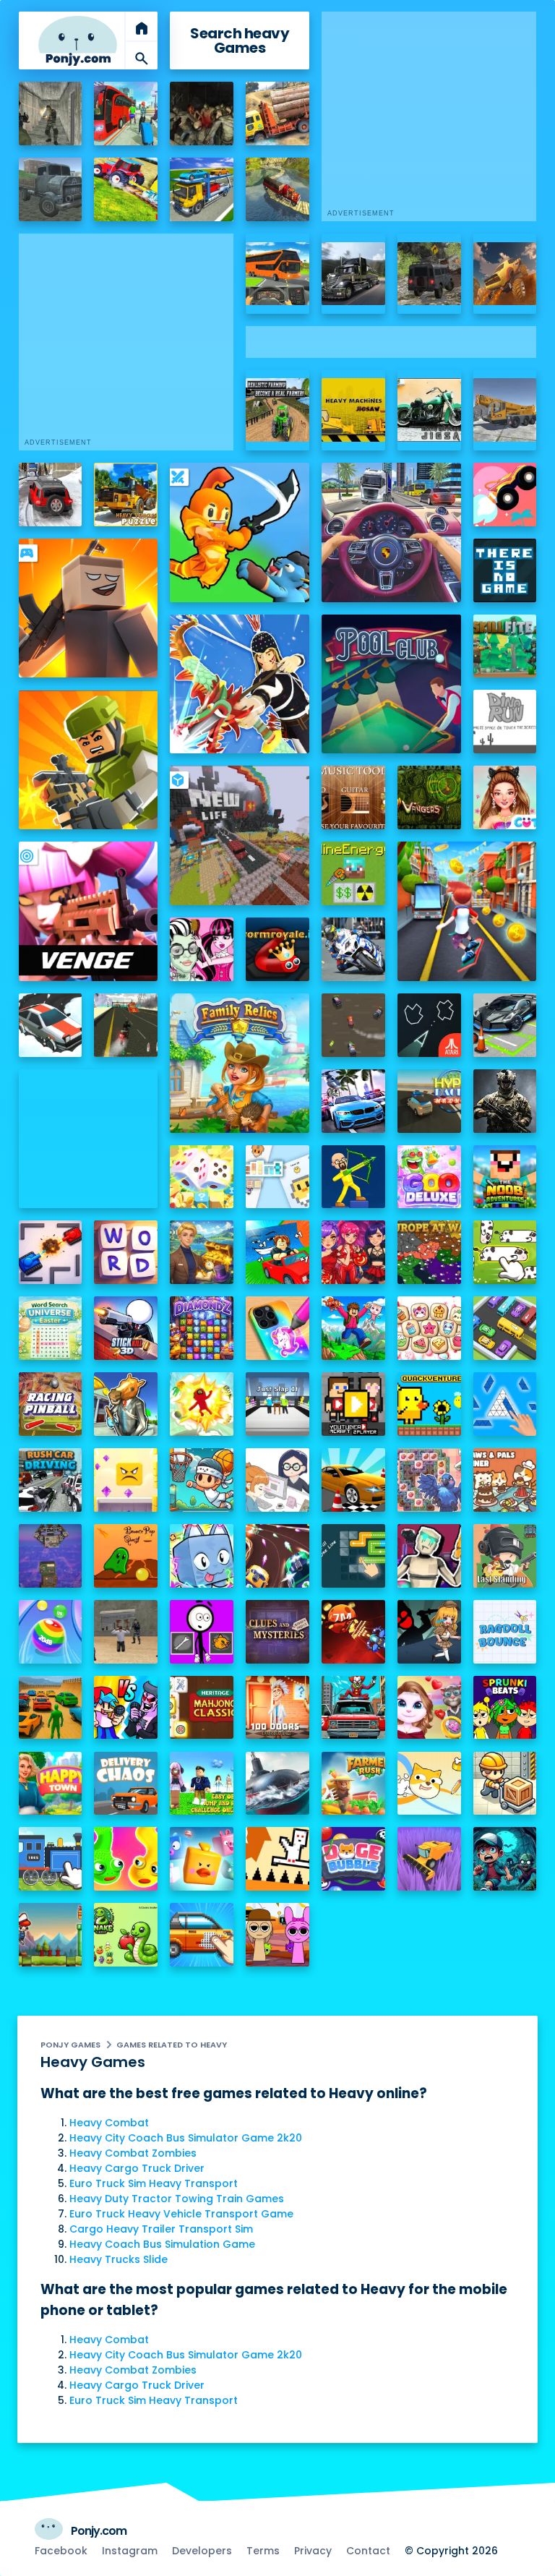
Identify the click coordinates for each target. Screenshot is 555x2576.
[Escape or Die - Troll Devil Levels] (277, 1859)
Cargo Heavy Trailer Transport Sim (161, 2229)
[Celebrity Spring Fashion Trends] (505, 797)
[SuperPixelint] (277, 1177)
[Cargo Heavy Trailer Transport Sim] (277, 189)
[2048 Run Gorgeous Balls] (51, 1632)
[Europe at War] (429, 1252)
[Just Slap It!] (277, 1404)
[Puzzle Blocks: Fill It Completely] (505, 1404)
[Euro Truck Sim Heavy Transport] (51, 189)
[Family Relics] (240, 1063)
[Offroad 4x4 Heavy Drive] (429, 274)
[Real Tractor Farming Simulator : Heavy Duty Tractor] (277, 410)
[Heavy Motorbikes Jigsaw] (429, 410)
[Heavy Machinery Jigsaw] (353, 410)
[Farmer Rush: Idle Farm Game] (353, 1784)
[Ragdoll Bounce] (505, 1632)
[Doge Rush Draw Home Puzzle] (429, 1784)
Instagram (130, 2551)
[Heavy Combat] (51, 114)
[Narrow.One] (240, 684)
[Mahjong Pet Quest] (202, 1859)
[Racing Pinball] (51, 1404)
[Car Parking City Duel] (505, 1025)
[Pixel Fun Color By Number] (202, 1935)
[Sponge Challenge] (126, 1480)
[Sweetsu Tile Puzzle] (429, 1328)
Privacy (313, 2551)
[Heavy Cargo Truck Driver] (277, 114)
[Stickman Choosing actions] (202, 1632)
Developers (202, 2551)
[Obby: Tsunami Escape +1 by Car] (277, 1252)
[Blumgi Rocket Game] (505, 495)
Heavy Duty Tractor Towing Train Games (177, 2199)
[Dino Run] (505, 722)
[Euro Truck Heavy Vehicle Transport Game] (202, 189)
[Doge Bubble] (353, 1859)
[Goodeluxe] (429, 1177)
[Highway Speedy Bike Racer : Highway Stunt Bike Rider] (126, 1025)
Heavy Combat (109, 2123)
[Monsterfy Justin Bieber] (202, 949)
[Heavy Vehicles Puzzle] (126, 495)
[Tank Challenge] (51, 1252)
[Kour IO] (89, 760)
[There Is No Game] (505, 570)
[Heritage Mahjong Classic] (202, 1708)
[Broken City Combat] (126, 1632)
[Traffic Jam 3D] (391, 532)
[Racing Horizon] (353, 1101)
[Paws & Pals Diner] (505, 1480)
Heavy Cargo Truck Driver (137, 2168)
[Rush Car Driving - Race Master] (51, 1480)
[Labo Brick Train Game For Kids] (51, 1859)
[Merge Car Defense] (277, 1556)
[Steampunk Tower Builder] (51, 1556)
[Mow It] (429, 1859)
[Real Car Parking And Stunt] (353, 1480)
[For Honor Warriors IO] (89, 1139)
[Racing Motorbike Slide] (353, 949)
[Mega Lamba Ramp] (51, 1708)
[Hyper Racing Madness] (429, 1101)
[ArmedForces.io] (505, 1101)
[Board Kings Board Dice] (202, 1177)
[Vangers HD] (429, 797)
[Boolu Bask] (202, 1480)
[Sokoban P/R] (505, 1784)
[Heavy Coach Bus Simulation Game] (277, 274)
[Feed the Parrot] (429, 1480)
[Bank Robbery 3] (126, 1404)
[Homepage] (78, 41)
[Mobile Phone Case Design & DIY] (277, 1328)
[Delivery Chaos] (126, 1784)
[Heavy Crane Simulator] (505, 410)
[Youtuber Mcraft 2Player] (353, 1404)
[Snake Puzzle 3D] (126, 1859)
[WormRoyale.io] (277, 949)
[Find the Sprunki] (277, 1935)
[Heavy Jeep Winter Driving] (51, 495)
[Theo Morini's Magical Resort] (202, 1252)
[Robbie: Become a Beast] (202, 1556)
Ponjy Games (70, 2045)
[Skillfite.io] (505, 646)
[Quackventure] (429, 1404)
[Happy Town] (51, 1784)
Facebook (61, 2551)
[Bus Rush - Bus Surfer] (467, 911)
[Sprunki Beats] (505, 1708)
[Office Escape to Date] (277, 1480)
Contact (368, 2551)
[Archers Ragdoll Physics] (353, 1177)
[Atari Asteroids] (429, 1025)
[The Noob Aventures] (505, 1177)
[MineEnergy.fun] (353, 873)
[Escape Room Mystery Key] (429, 1632)
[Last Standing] (505, 1556)
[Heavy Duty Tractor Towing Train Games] (126, 189)
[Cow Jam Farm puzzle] (505, 1252)
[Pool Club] (391, 684)
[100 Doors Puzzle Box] (277, 1708)
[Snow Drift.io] (51, 1025)
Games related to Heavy (172, 2045)
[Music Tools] (353, 797)
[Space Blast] (353, 1632)
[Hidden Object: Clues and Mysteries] (277, 1632)
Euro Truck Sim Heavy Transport (154, 2183)
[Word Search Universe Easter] (51, 1328)
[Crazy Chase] (353, 1025)
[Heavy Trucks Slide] (353, 274)
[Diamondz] (202, 1328)
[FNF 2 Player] (126, 1708)
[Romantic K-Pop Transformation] (353, 1252)
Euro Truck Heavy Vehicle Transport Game (181, 2214)
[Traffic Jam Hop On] (505, 1328)
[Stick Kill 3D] (126, 1328)
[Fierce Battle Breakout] (202, 1404)
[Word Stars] (126, 1252)
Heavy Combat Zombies (133, 2153)
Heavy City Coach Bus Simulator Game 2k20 (186, 2138)
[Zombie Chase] (505, 1859)
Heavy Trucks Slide (119, 2259)
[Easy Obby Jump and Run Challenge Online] (202, 1784)
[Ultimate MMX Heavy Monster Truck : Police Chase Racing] (505, 274)
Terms (263, 2551)
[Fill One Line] (353, 1556)
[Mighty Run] (51, 1935)
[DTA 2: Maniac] (353, 1708)
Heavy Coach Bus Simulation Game (162, 2244)
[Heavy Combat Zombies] (202, 114)
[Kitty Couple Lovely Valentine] (429, 1708)
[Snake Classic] (126, 1935)
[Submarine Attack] (277, 1784)
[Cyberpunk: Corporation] (429, 1556)
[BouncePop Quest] (126, 1556)
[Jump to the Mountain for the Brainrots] (353, 1328)
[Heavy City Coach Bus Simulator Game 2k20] (126, 114)
